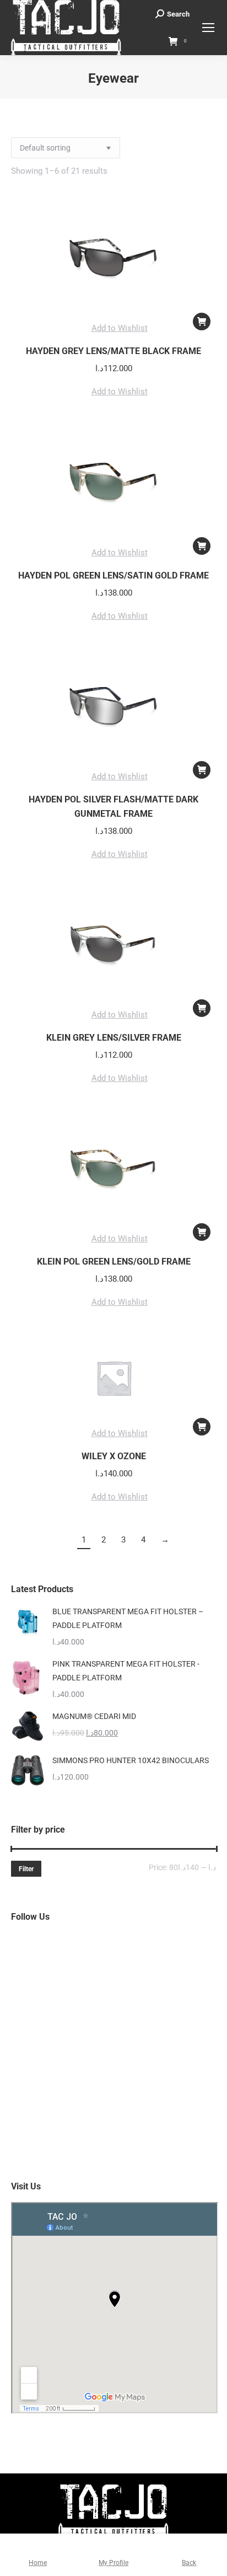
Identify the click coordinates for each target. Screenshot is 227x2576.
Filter (26, 1869)
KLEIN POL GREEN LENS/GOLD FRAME (114, 1262)
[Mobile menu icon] (208, 28)
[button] (202, 322)
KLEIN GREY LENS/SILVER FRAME (114, 1038)
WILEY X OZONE (114, 1456)
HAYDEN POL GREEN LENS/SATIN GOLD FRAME (113, 575)
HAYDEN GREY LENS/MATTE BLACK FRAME (113, 351)
